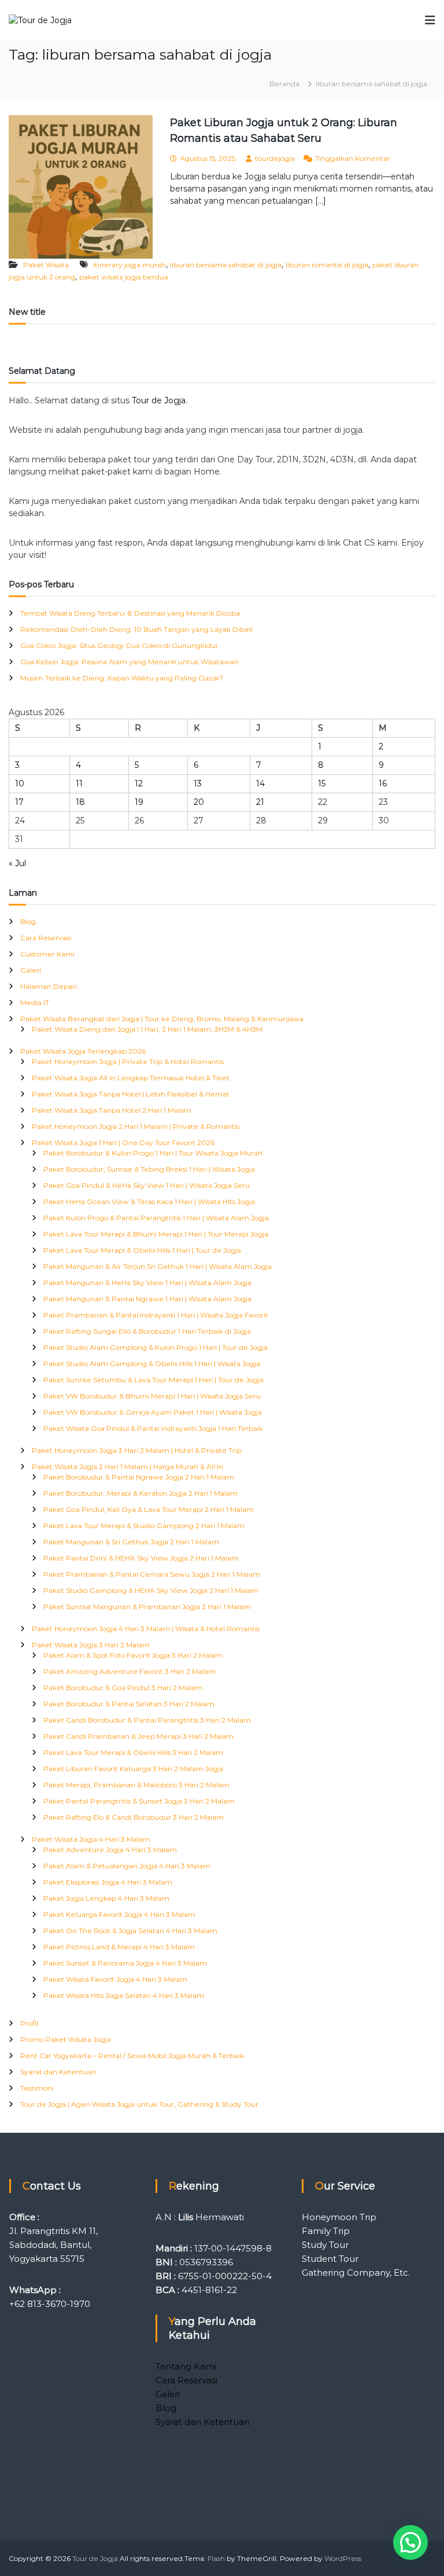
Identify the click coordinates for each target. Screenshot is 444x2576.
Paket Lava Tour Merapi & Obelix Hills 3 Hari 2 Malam (133, 1752)
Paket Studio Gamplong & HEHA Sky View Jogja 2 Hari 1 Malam (151, 1590)
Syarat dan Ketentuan (58, 2072)
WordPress (343, 2558)
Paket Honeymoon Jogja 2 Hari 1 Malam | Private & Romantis (136, 1126)
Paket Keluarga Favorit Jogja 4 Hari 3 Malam (119, 1914)
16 (383, 783)
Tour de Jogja (159, 400)
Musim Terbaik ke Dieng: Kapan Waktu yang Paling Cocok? (122, 678)
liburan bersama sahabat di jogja (226, 265)
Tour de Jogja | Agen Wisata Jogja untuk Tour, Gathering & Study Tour (139, 2104)
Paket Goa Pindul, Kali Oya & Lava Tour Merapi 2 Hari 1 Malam (149, 1509)
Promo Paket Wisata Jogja (66, 2039)
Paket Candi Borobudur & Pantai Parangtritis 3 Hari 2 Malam (147, 1720)
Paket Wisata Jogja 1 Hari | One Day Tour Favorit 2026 (123, 1142)
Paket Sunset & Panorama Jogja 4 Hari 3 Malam (125, 1963)
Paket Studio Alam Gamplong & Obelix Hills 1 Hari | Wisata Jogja (152, 1364)
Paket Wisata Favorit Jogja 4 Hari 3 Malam (115, 1979)
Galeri (31, 970)
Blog (28, 921)
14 (260, 783)
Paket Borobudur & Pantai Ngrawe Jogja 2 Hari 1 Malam (139, 1477)
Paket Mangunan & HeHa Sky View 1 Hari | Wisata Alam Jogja (147, 1283)
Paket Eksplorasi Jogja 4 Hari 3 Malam (108, 1882)
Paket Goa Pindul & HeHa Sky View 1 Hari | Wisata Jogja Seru (147, 1185)
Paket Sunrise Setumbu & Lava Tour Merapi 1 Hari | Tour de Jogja (153, 1380)
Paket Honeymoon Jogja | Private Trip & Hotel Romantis (128, 1061)
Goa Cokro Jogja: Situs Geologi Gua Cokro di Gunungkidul (119, 645)
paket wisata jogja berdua (124, 277)
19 (139, 802)
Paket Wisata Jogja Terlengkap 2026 (83, 1051)
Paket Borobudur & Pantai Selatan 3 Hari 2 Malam (129, 1704)
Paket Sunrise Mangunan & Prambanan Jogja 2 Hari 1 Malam (147, 1607)
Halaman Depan (49, 986)
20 (199, 802)
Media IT (35, 1002)
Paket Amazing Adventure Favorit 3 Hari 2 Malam (129, 1671)
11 (79, 783)
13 (198, 783)
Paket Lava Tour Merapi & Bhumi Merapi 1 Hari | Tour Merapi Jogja (156, 1234)
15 (322, 783)
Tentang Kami (186, 2366)
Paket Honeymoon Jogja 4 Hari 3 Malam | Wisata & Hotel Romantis (146, 1629)
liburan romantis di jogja (327, 265)
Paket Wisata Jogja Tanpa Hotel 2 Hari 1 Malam (112, 1110)
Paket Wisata (46, 265)
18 (80, 802)
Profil (29, 2023)
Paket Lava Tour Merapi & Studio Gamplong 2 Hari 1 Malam (144, 1526)
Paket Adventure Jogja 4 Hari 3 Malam (110, 1850)
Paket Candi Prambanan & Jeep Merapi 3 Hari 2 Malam (138, 1736)
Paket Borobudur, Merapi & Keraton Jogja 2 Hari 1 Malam (140, 1493)
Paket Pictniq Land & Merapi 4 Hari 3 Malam (119, 1947)
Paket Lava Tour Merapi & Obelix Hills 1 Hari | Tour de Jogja (142, 1250)
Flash (216, 2558)
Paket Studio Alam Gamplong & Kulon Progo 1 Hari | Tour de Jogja (156, 1347)
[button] (410, 2542)
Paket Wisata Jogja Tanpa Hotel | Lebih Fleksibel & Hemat (131, 1094)
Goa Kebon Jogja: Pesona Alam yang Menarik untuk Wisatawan (129, 662)
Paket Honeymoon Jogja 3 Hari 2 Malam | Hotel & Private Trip (137, 1450)
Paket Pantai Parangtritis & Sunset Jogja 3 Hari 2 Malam (139, 1801)
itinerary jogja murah (129, 265)
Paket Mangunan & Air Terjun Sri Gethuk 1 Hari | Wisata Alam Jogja (158, 1266)
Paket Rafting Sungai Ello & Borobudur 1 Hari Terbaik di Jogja (147, 1331)
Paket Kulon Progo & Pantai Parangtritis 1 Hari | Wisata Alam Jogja (156, 1218)
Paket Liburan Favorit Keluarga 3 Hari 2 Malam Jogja (133, 1769)
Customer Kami (47, 954)
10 (20, 783)
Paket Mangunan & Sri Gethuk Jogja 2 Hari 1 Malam (131, 1542)
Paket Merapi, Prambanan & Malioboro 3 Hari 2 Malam (136, 1785)
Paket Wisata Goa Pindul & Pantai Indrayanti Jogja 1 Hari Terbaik (153, 1428)
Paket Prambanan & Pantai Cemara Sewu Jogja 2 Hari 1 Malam (152, 1574)
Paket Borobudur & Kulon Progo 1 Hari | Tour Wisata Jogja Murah (153, 1153)
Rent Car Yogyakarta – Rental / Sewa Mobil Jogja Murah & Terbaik (132, 2056)
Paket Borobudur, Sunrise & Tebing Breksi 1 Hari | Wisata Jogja (149, 1169)
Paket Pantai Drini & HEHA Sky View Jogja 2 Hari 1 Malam (141, 1558)
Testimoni (37, 2088)
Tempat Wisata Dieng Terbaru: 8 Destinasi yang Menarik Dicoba (130, 613)
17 (19, 802)
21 (260, 802)
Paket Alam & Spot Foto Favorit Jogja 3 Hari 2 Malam (133, 1655)
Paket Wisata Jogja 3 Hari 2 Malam (91, 1645)
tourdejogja (275, 158)
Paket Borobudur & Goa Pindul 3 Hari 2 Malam (123, 1688)
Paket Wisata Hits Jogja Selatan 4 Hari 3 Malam (124, 1995)
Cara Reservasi (46, 938)
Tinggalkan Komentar (353, 158)
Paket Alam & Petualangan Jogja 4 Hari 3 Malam (127, 1866)
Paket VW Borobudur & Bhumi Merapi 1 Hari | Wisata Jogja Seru (152, 1396)
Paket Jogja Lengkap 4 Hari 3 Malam (106, 1898)
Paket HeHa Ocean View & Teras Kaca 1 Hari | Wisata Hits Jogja (149, 1201)
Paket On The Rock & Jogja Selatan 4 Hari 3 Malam (130, 1931)
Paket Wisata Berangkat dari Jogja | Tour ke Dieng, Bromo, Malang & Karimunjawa (162, 1019)
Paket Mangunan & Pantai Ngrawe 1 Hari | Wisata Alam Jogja (147, 1299)
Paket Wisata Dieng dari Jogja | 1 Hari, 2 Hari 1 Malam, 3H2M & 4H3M (147, 1029)
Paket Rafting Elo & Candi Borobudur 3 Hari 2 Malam (134, 1817)
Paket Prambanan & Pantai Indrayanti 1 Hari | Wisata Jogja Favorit (156, 1315)
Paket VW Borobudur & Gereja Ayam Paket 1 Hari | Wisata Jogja (153, 1412)
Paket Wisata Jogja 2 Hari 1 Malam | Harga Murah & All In (127, 1467)
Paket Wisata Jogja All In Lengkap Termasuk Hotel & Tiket (131, 1078)
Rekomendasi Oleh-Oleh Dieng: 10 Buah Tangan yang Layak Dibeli (136, 629)
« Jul (17, 863)
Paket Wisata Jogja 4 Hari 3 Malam (91, 1839)
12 (139, 783)
